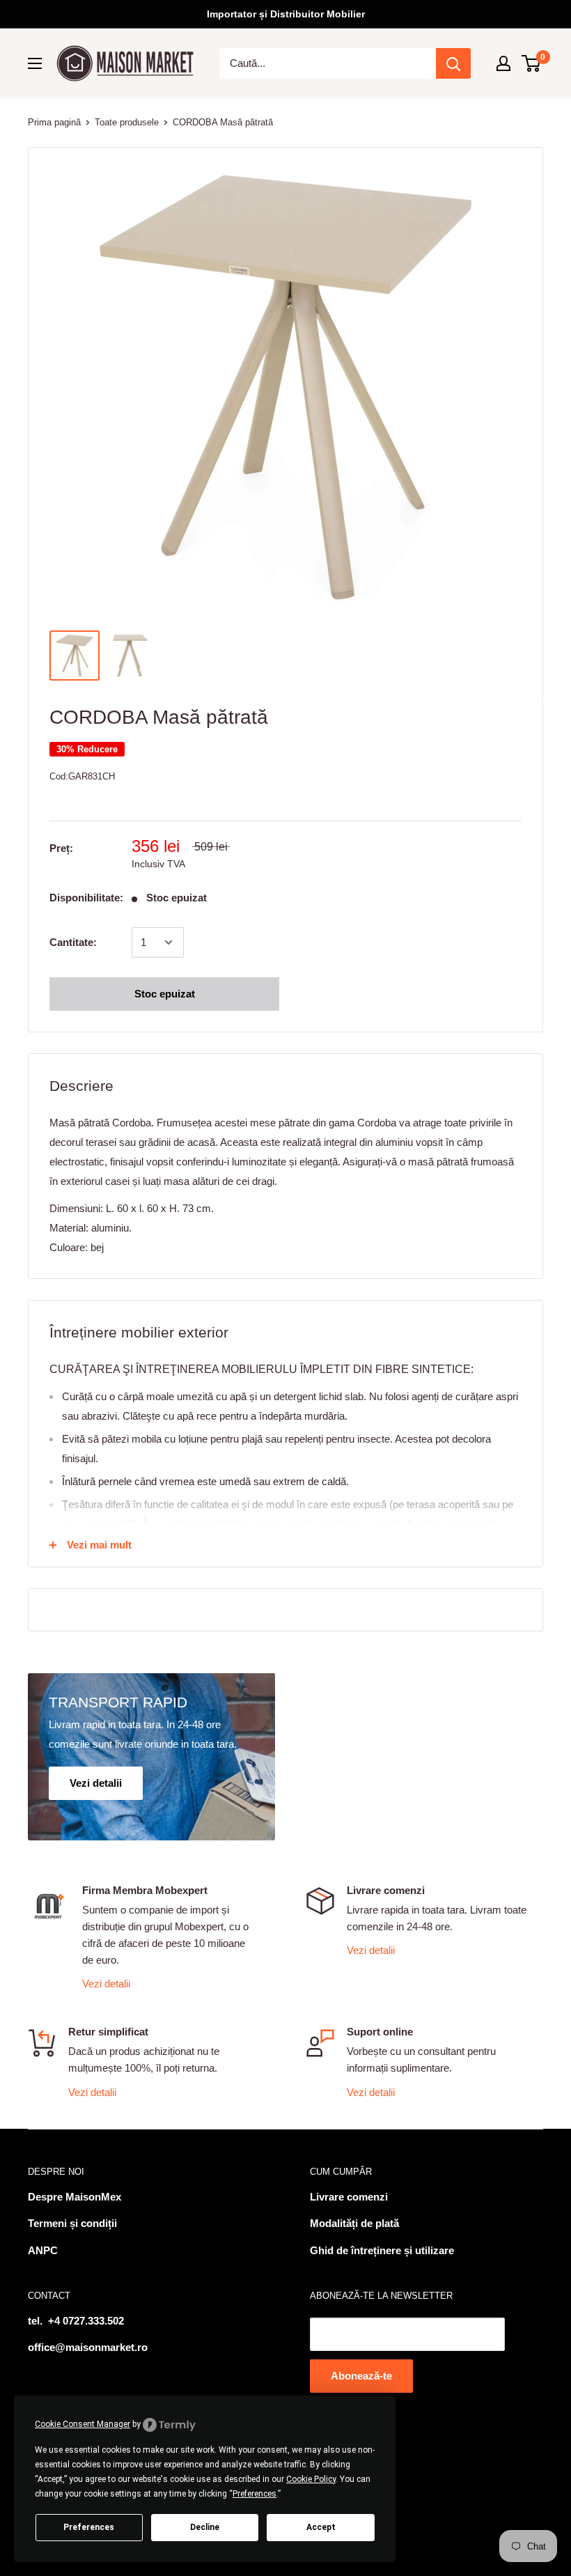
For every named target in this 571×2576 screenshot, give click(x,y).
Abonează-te (361, 2376)
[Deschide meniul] (35, 63)
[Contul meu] (503, 63)
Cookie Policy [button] (311, 2479)
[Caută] (453, 63)
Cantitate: (73, 942)
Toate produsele (127, 122)
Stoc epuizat (165, 994)
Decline (205, 2527)
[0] (532, 63)
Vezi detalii (106, 1984)
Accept (321, 2527)
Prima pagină (54, 122)
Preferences (89, 2527)
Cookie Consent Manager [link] (83, 2424)
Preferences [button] (255, 2494)
